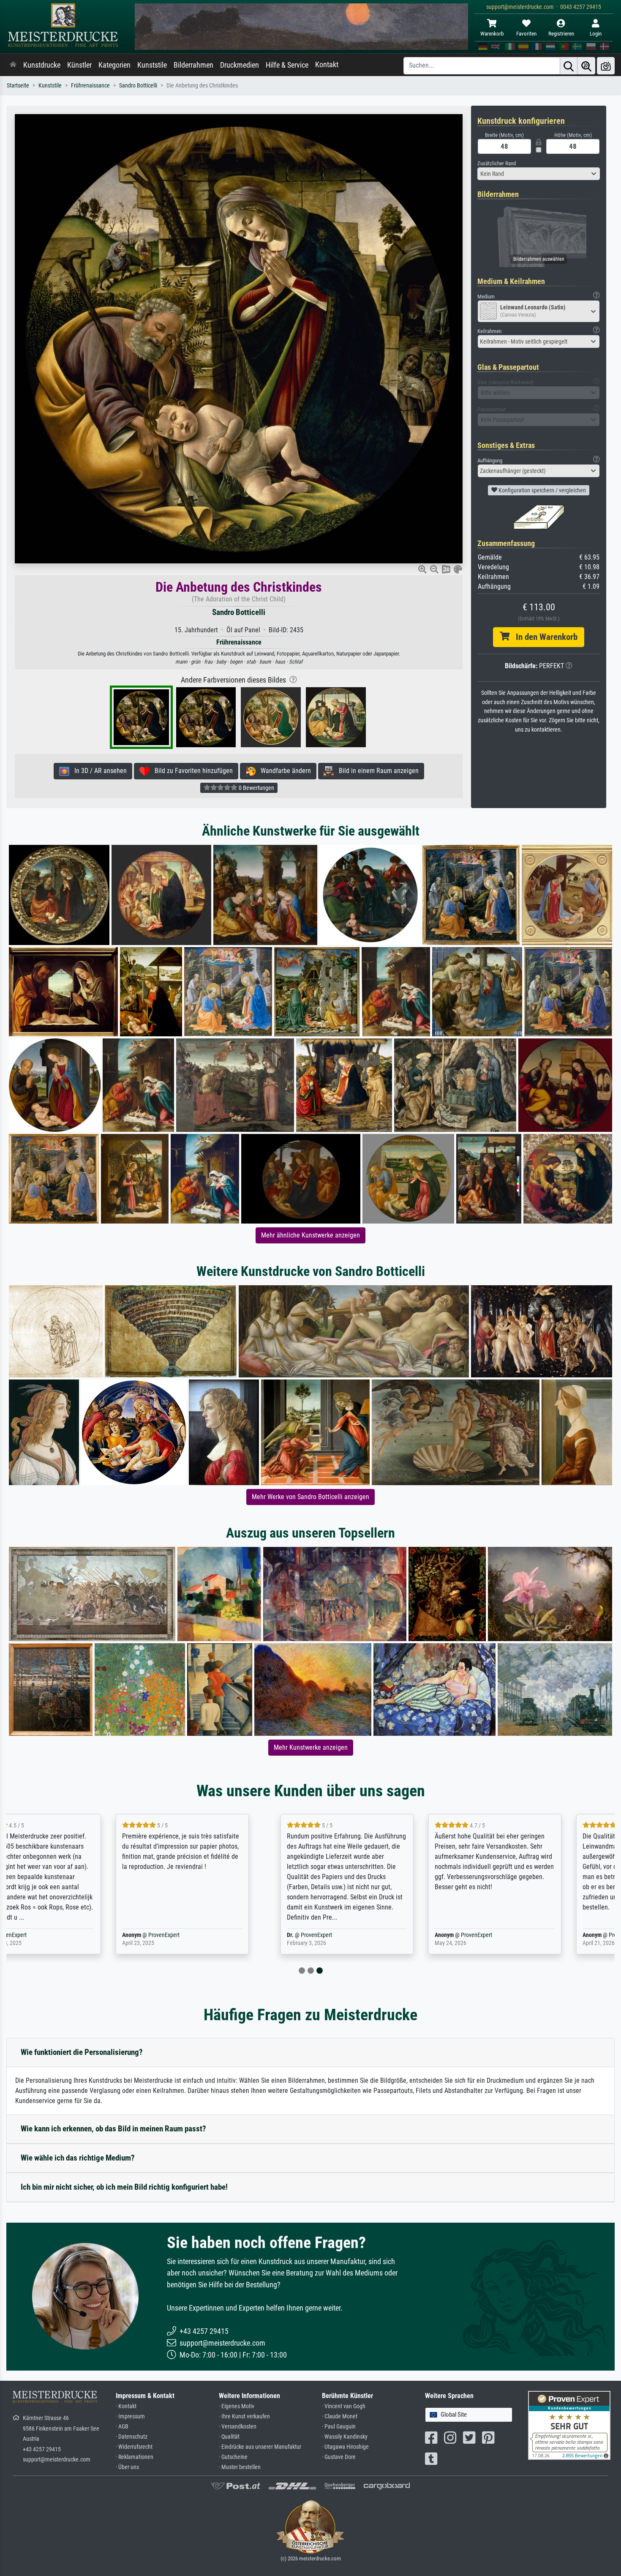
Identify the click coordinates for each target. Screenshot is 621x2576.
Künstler (79, 65)
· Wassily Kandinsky (345, 2437)
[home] (13, 65)
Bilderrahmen (193, 65)
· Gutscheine (233, 2457)
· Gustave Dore (339, 2457)
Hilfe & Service (287, 65)
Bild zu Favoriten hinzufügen (191, 771)
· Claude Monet (340, 2416)
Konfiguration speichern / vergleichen (542, 490)
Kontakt (327, 65)
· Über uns (127, 2467)
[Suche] (569, 66)
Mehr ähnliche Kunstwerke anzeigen (310, 1235)
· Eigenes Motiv (237, 2406)
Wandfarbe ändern (283, 771)
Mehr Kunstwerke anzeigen (311, 1747)
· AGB (122, 2427)
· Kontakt (126, 2406)
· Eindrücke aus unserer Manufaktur (260, 2447)
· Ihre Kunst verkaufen (244, 2416)
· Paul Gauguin (339, 2427)
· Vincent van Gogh (344, 2406)
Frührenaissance (90, 86)
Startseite (18, 86)
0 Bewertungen (256, 788)
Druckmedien (240, 65)
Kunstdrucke (42, 65)
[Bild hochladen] (606, 66)
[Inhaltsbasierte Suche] (586, 66)
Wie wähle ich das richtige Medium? (78, 2158)
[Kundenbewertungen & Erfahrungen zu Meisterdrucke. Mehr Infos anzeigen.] (569, 2425)
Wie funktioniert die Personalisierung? (82, 2052)
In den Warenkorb (543, 637)
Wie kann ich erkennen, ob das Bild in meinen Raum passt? (113, 2129)
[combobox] (539, 174)
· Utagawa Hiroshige (345, 2447)
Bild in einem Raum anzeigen (376, 771)
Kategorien (114, 65)
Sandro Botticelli (138, 86)
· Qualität (229, 2437)
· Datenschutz (132, 2437)
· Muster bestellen (240, 2467)
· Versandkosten (238, 2427)
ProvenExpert (59, 1935)
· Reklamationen (135, 2457)
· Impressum (130, 2416)
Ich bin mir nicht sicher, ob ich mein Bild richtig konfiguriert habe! (124, 2187)
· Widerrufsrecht (134, 2447)
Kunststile (152, 65)
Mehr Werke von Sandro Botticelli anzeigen (310, 1497)
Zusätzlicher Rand (497, 163)
